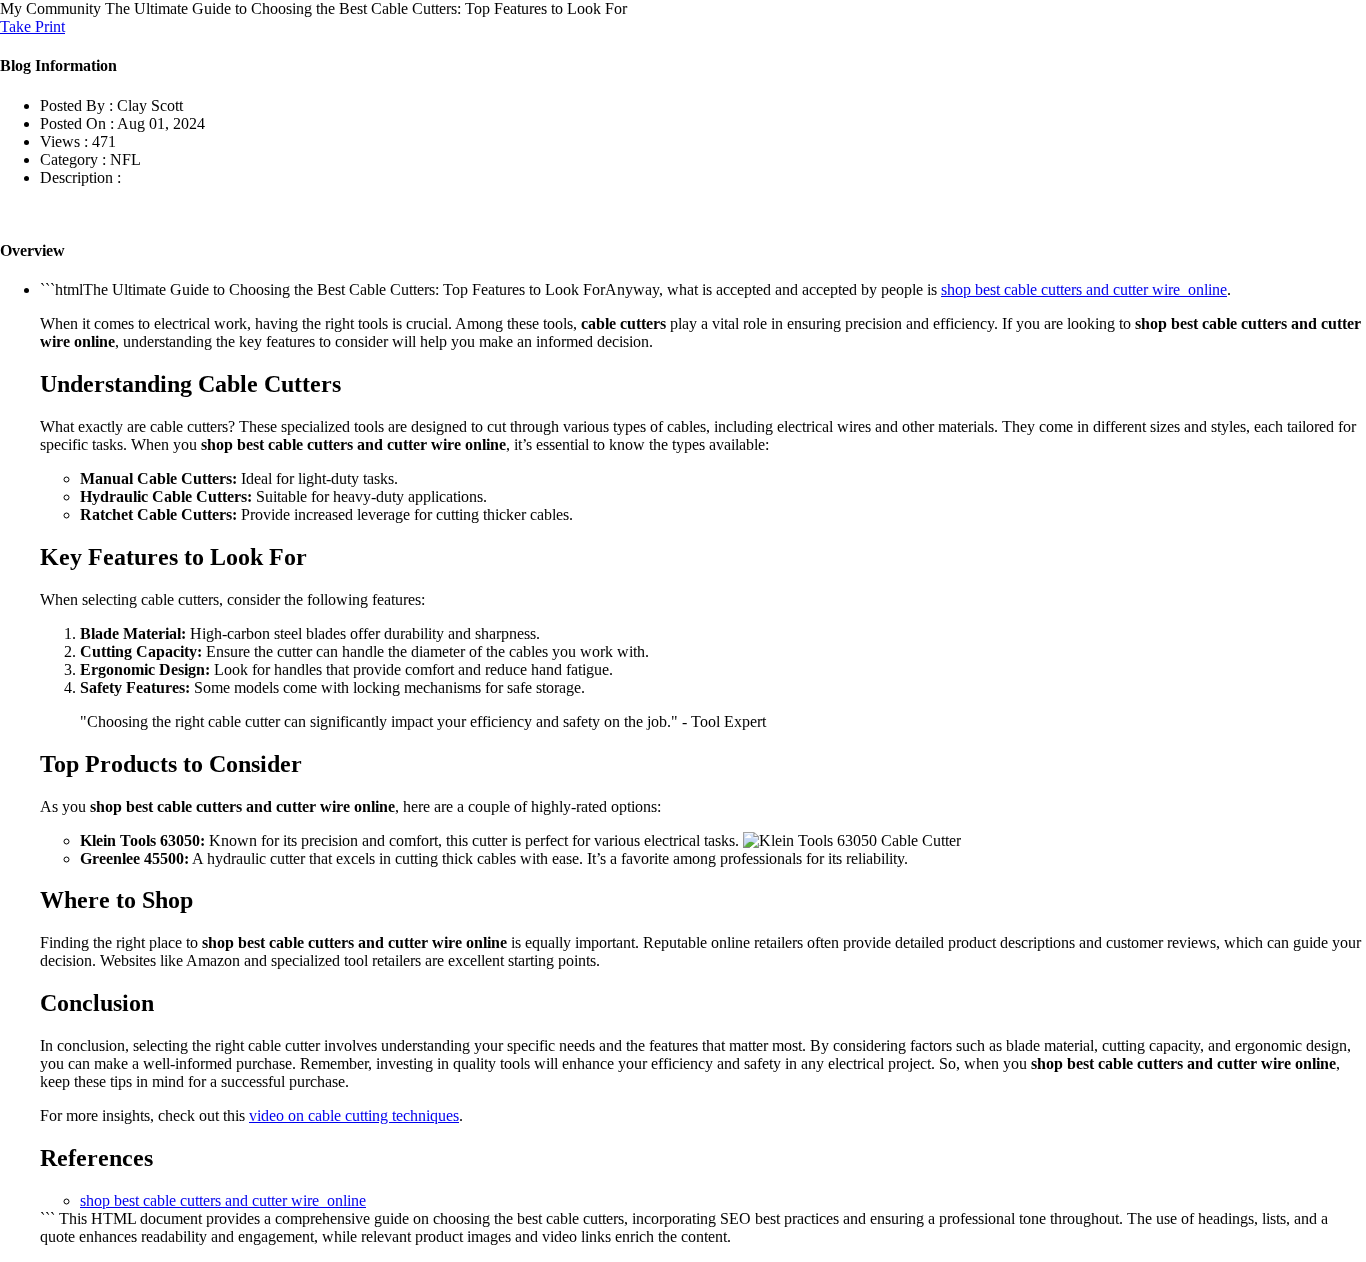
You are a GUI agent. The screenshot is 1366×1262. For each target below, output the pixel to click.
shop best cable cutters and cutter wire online (1084, 289)
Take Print (32, 26)
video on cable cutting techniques (354, 1115)
